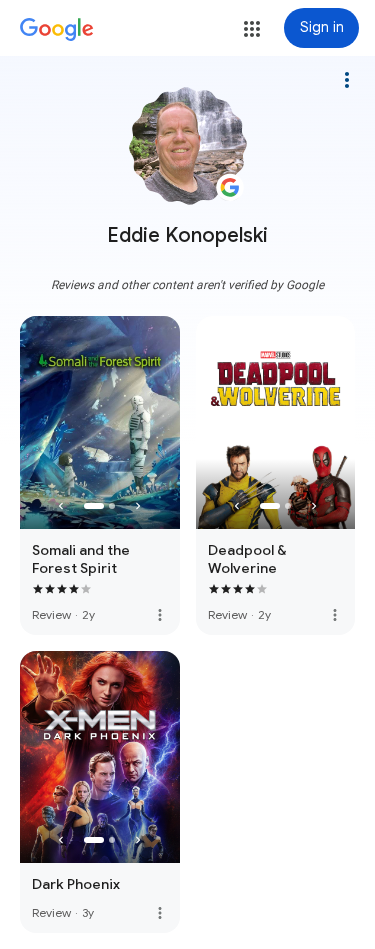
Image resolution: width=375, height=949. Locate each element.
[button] (252, 29)
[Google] (57, 30)
